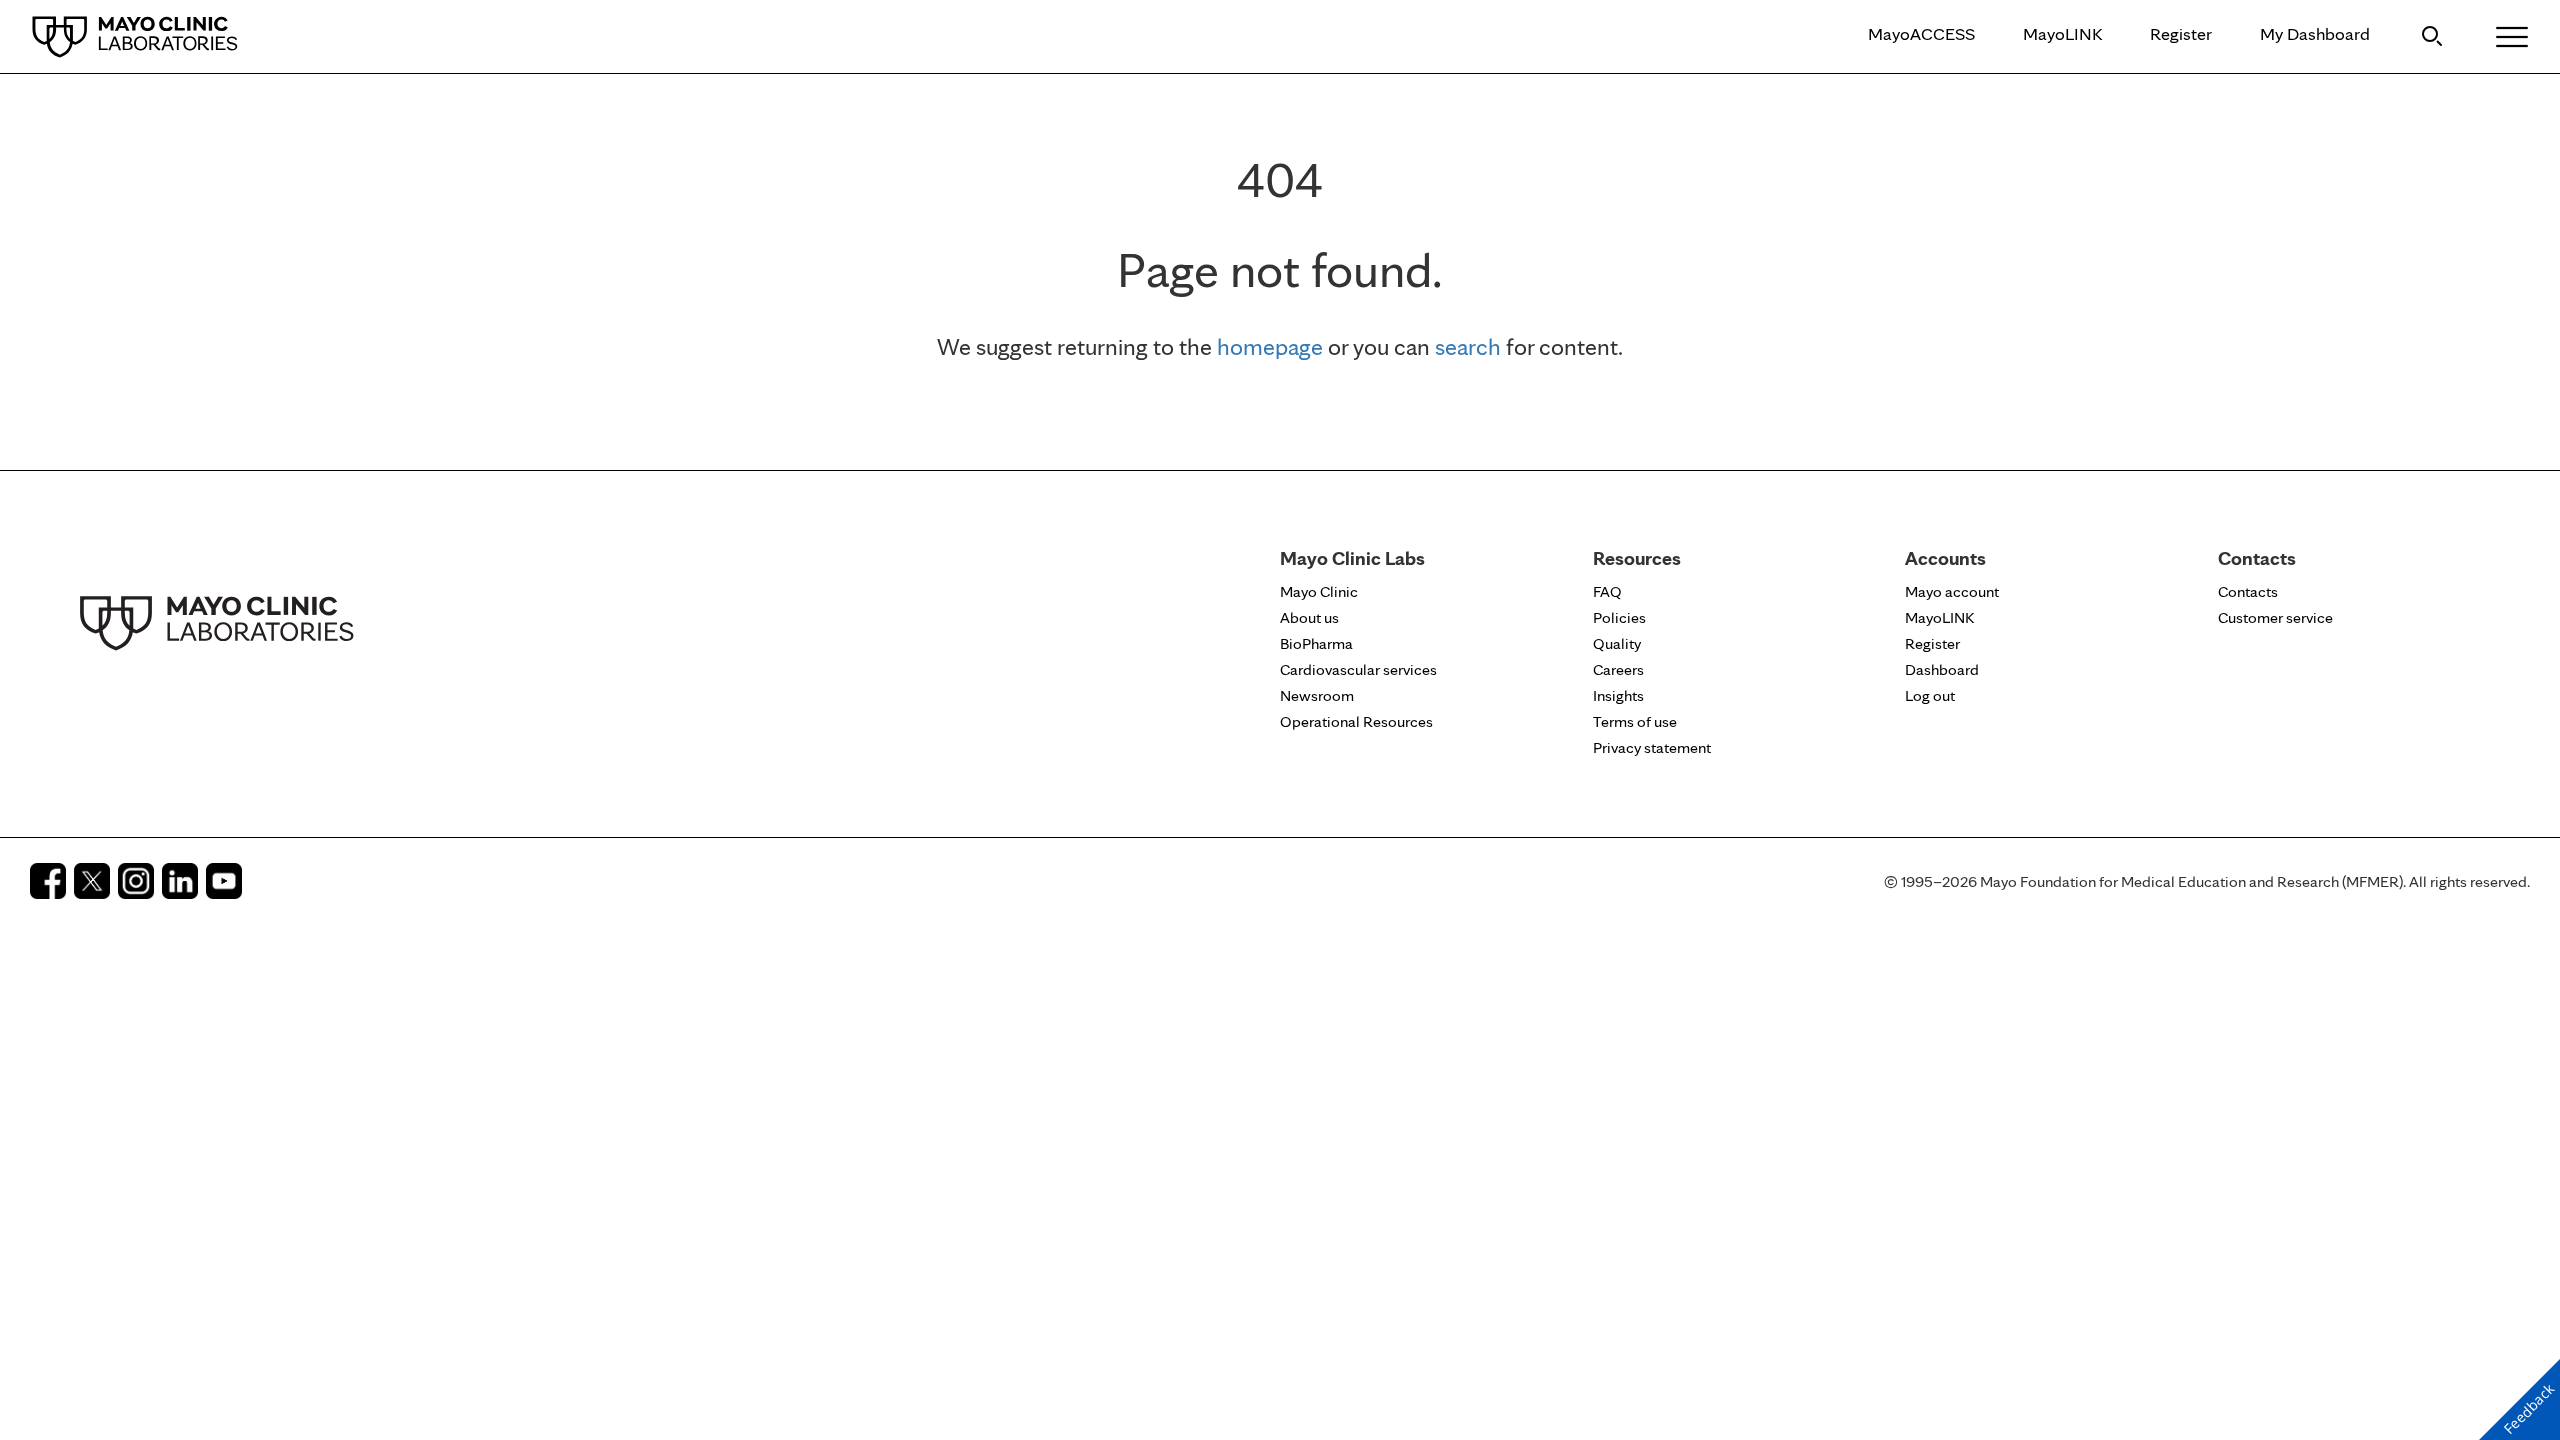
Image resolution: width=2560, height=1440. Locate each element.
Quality (1617, 643)
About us (1309, 617)
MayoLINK (2062, 33)
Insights (1618, 695)
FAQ (1607, 591)
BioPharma (1316, 643)
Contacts (2248, 591)
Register (2181, 33)
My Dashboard (2315, 33)
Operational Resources (1356, 721)
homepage (1270, 346)
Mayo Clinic (1319, 591)
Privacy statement (1652, 747)
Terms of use (1635, 721)
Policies (1619, 617)
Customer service (2275, 617)
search (1468, 346)
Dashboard (1942, 669)
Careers (1618, 669)
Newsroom (1317, 695)
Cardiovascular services (1358, 669)
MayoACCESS (1921, 33)
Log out (1930, 695)
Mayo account (1952, 591)
